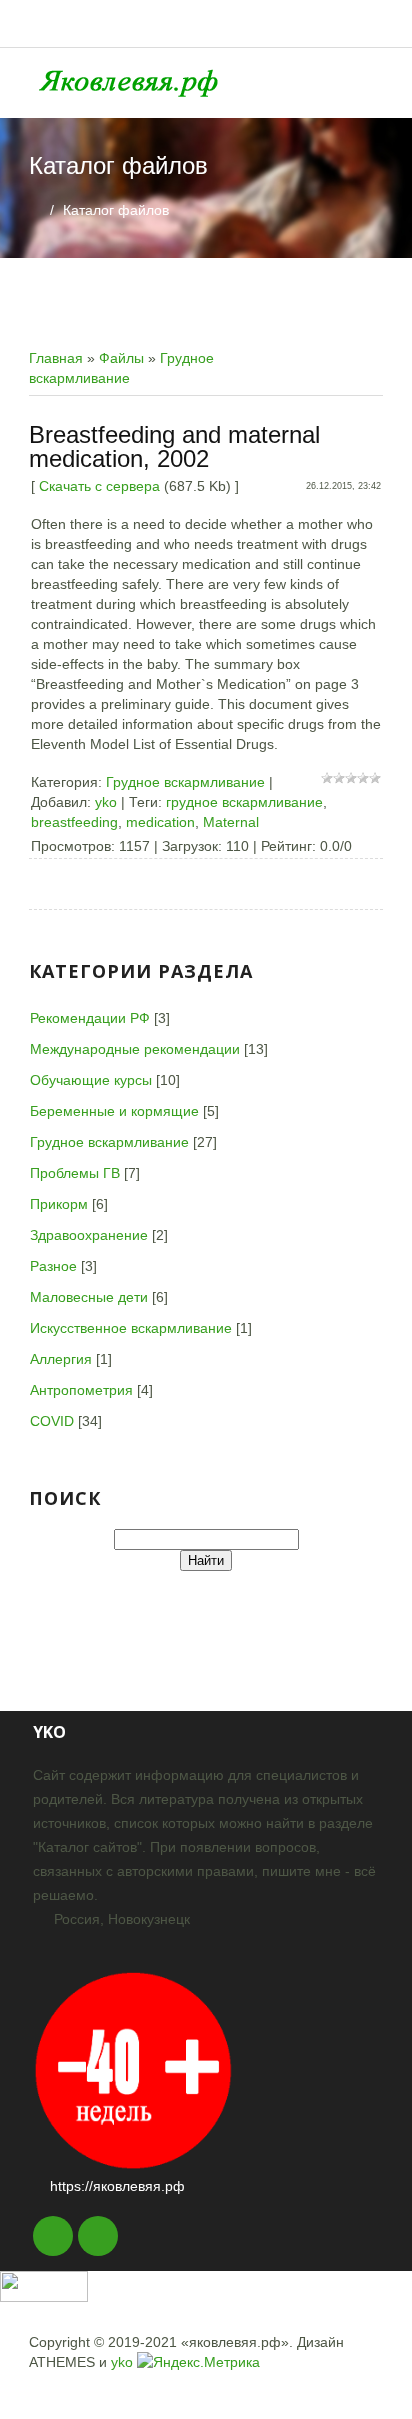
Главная (56, 358)
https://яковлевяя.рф (117, 2186)
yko (106, 802)
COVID (52, 1421)
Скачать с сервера (99, 486)
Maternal (231, 822)
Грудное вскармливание (185, 782)
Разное (53, 1266)
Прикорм (59, 1204)
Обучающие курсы (91, 1080)
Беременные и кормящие (114, 1111)
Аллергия (61, 1359)
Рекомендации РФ (90, 1018)
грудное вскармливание (244, 802)
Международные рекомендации (135, 1049)
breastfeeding (74, 822)
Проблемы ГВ (75, 1173)
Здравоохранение (89, 1235)
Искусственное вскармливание (131, 1328)
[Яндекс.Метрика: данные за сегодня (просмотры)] (198, 2362)
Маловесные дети (89, 1297)
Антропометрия (81, 1390)
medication (160, 822)
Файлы (121, 358)
